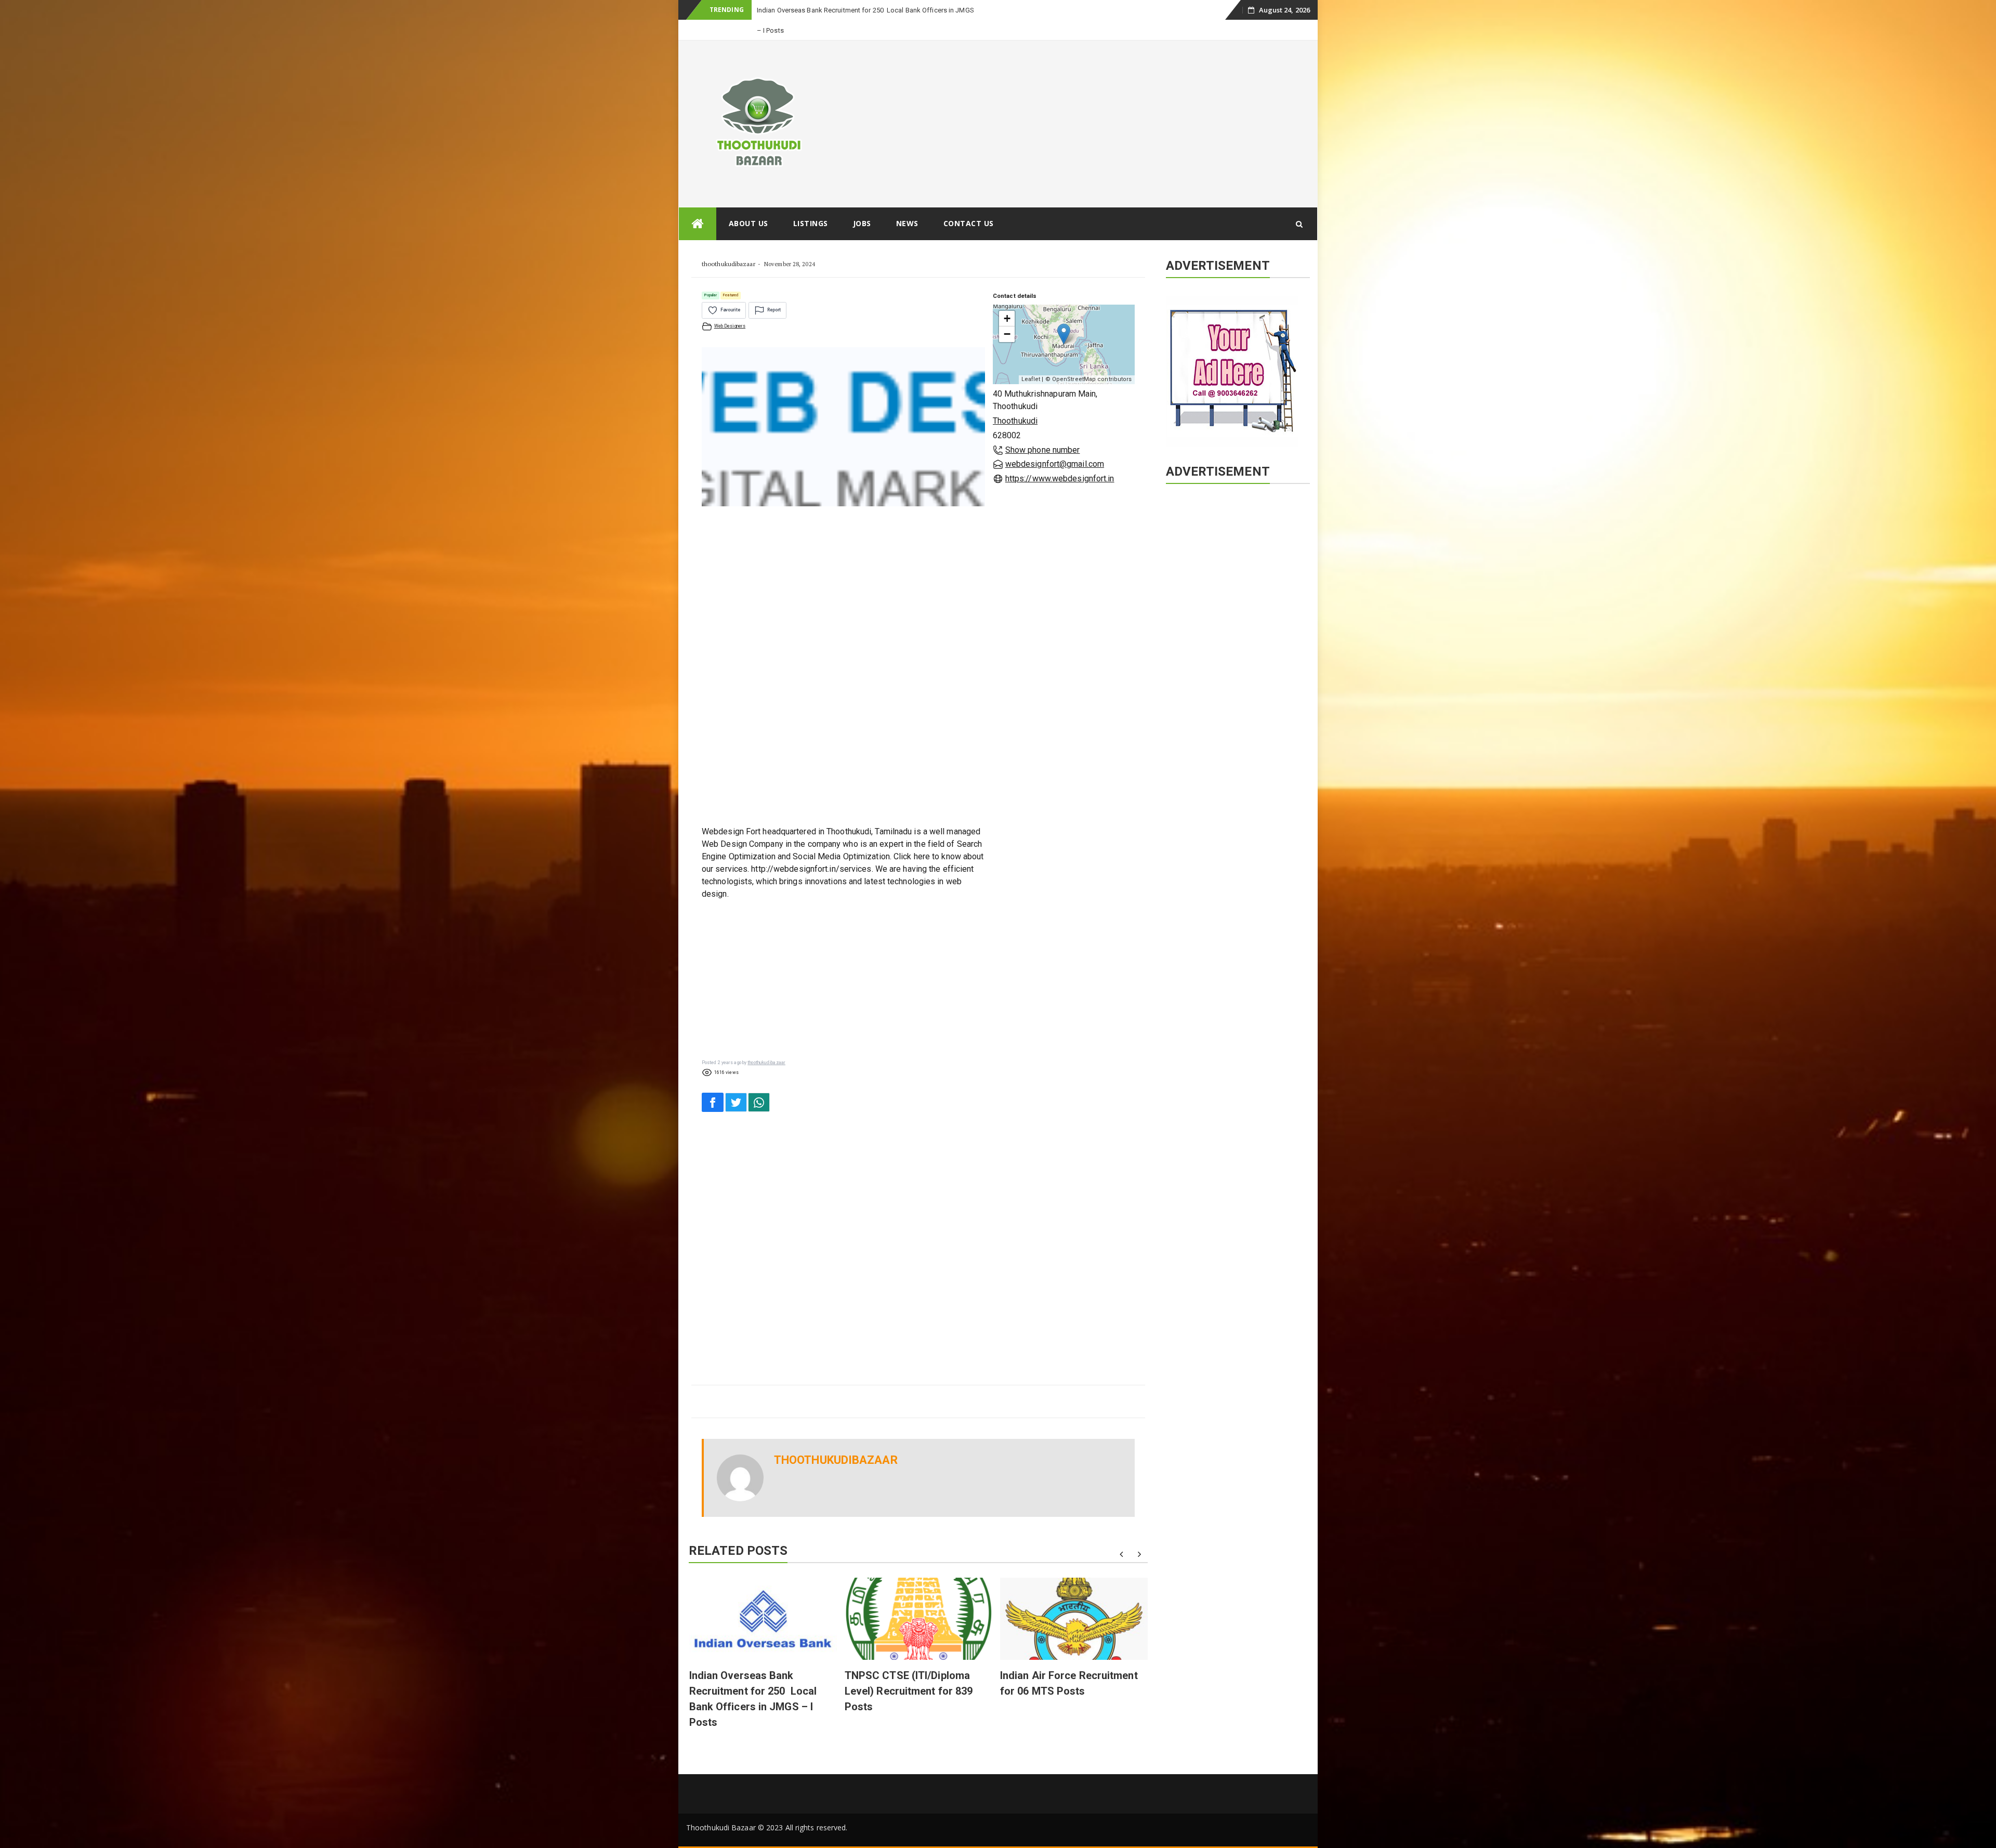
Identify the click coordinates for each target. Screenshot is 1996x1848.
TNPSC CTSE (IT (780, 10)
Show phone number (1043, 430)
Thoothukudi (1015, 401)
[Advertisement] (1078, 103)
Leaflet (1031, 359)
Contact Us (969, 203)
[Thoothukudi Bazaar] (698, 204)
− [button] (1007, 314)
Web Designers (730, 306)
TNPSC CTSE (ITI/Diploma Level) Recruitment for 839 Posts (909, 1671)
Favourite (730, 290)
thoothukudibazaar (728, 244)
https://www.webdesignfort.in (1060, 458)
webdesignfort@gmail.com (1055, 444)
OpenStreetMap (1074, 359)
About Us (748, 203)
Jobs (862, 203)
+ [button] (1007, 298)
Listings (811, 203)
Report (774, 290)
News (907, 203)
